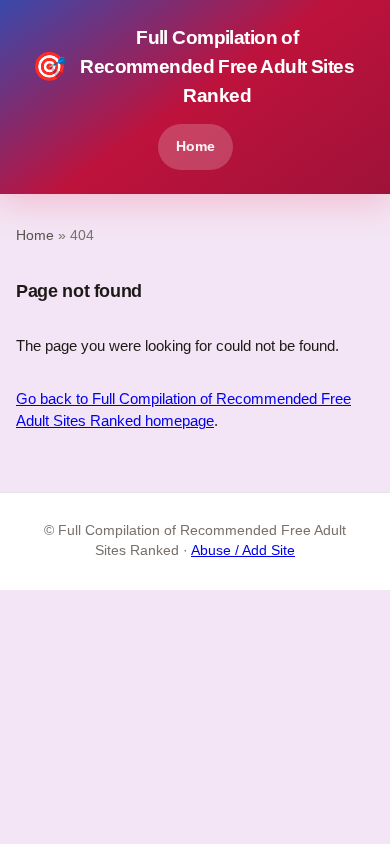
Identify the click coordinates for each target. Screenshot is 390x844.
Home (195, 146)
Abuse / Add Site (243, 550)
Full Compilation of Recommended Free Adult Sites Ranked (193, 66)
